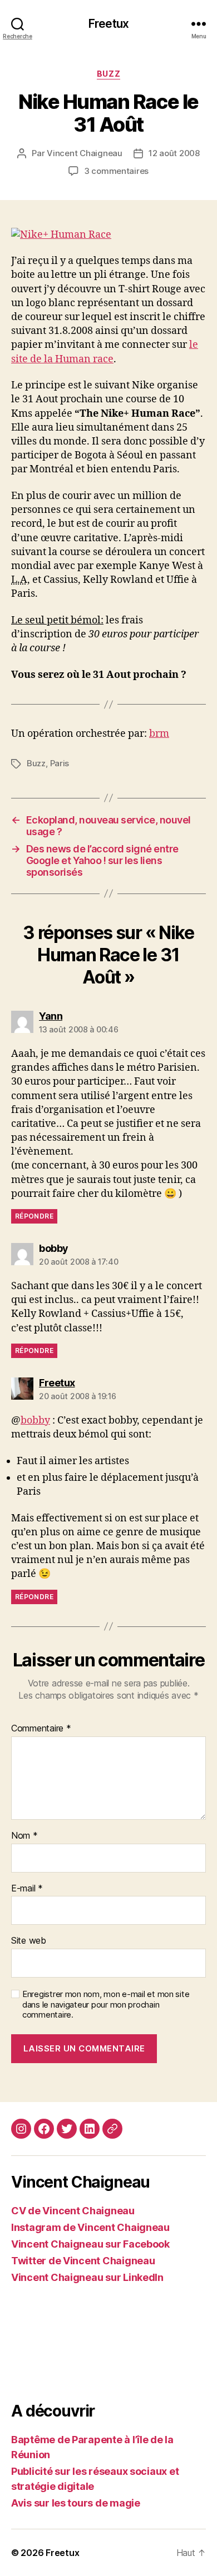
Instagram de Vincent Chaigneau (90, 2227)
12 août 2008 (174, 153)
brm (159, 734)
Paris (60, 763)
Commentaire (41, 1729)
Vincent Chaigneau (85, 153)
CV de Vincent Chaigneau (73, 2211)
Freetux (108, 24)
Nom (24, 1836)
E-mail (27, 1889)
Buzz (108, 74)
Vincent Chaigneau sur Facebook (90, 2244)
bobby (35, 1421)
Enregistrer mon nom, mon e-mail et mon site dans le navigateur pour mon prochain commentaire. (106, 2005)
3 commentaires (116, 171)
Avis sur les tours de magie (76, 2503)
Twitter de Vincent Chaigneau (83, 2261)
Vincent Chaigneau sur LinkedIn (87, 2277)
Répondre (34, 1216)
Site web (29, 1941)
